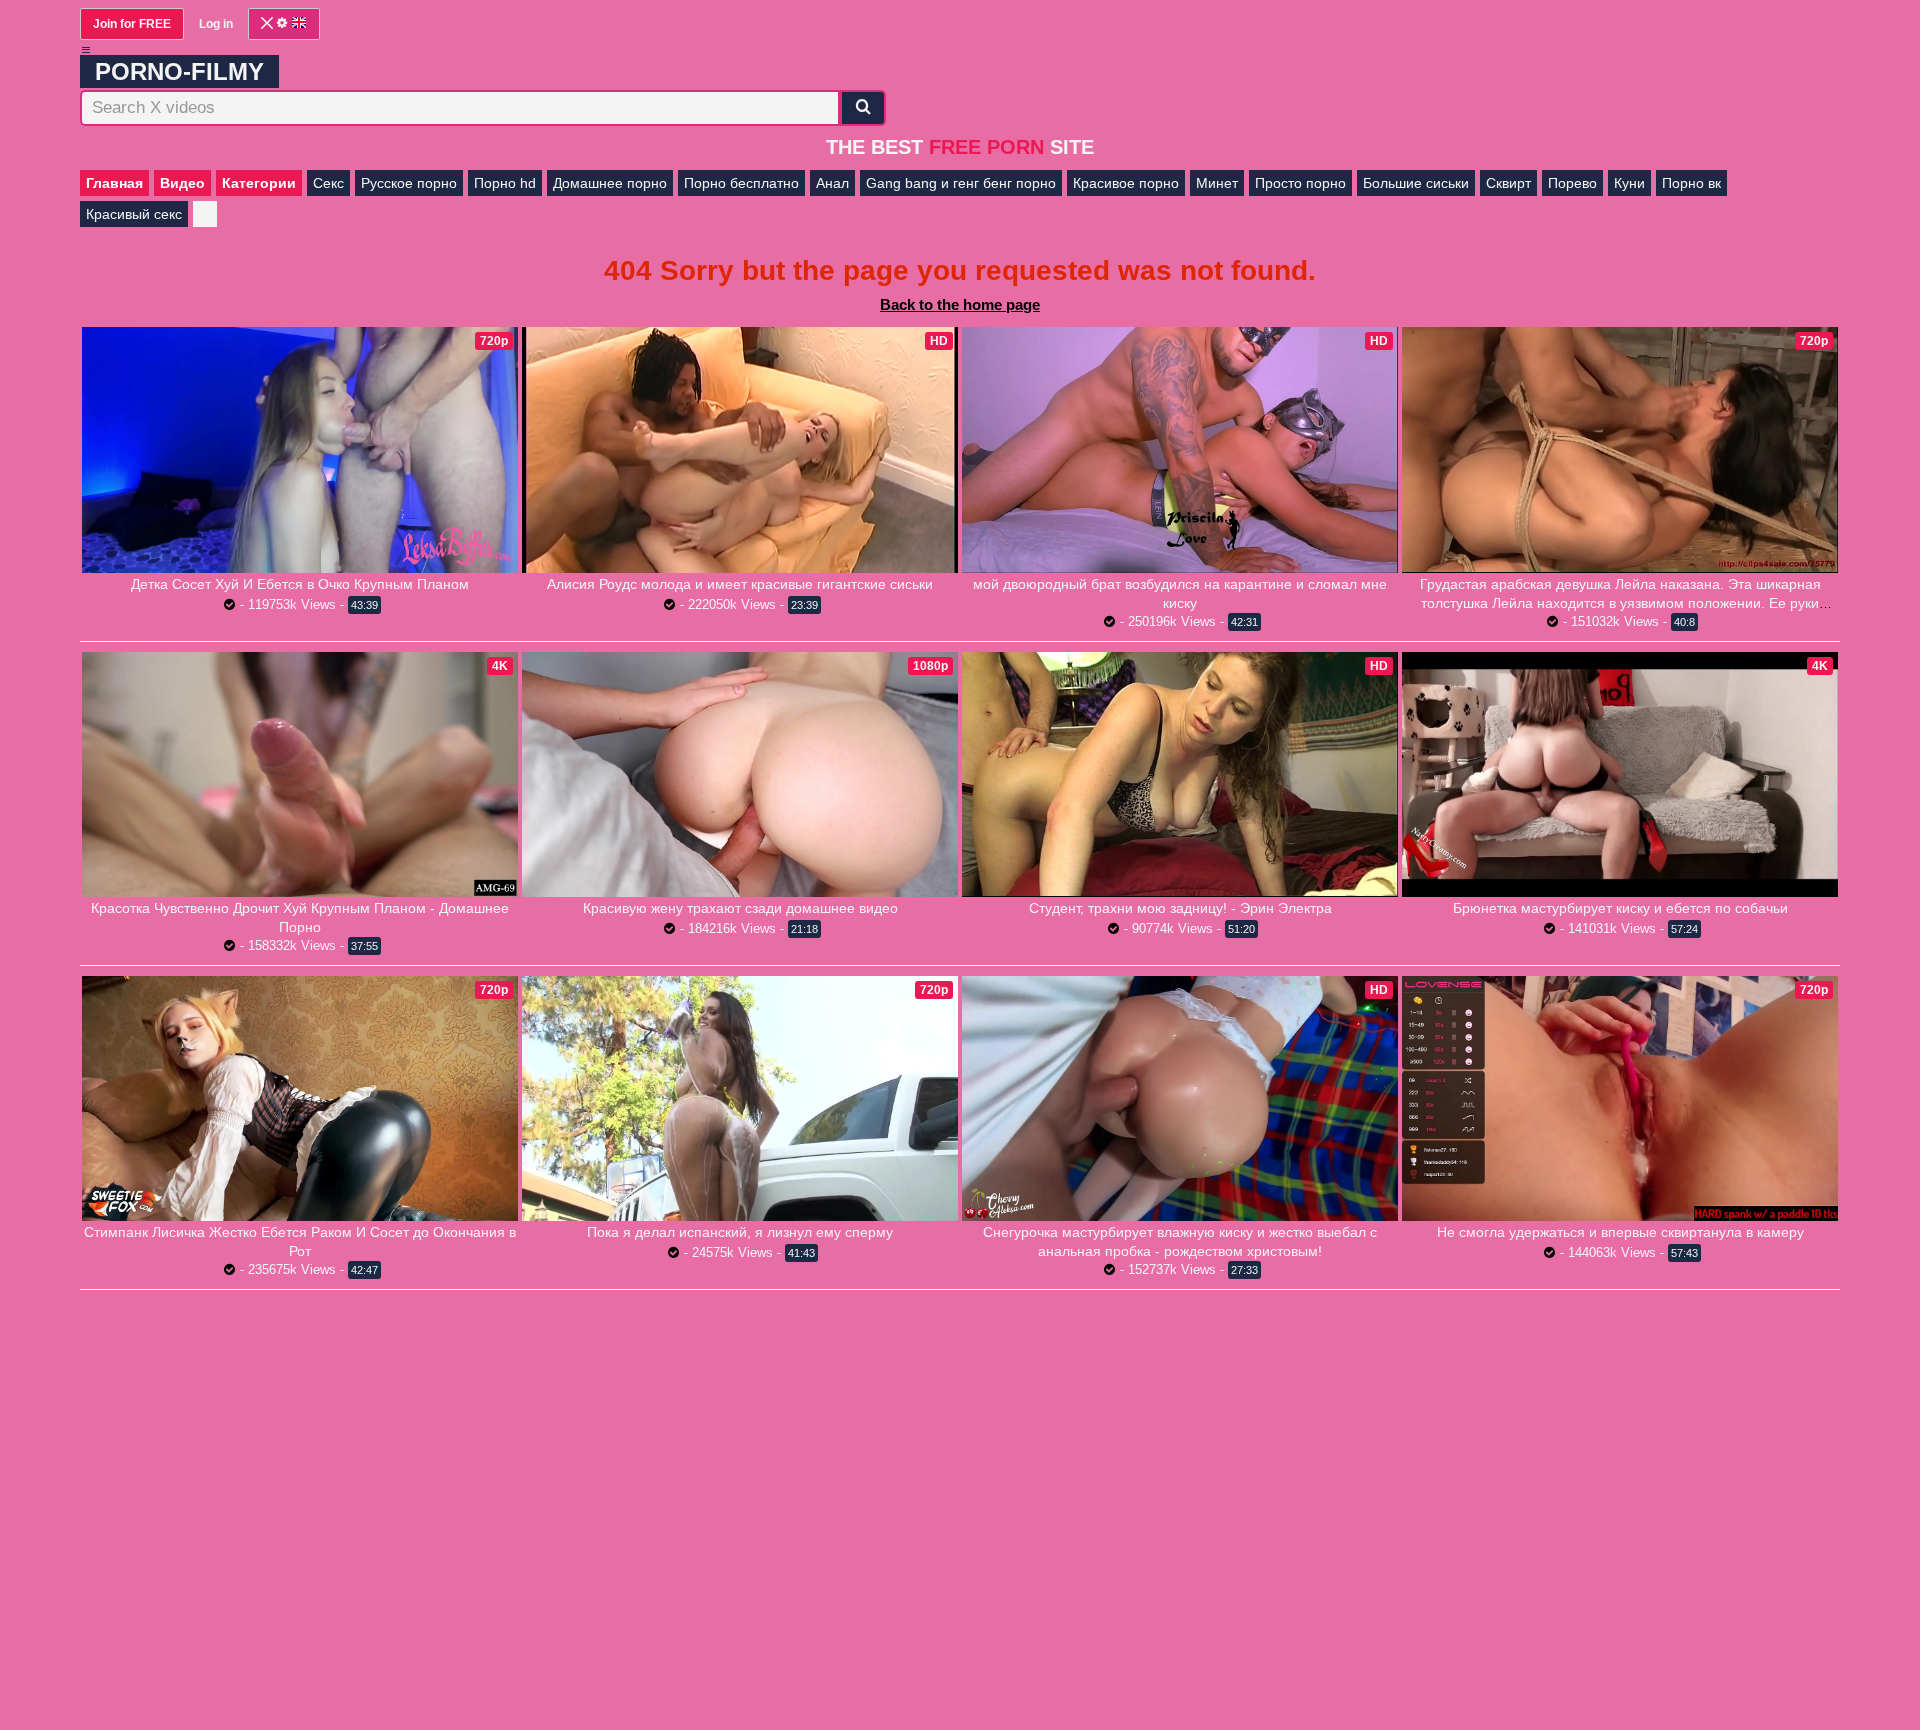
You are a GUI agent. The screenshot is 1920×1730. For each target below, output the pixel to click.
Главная (114, 183)
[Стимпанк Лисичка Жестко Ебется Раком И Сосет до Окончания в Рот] (300, 1098)
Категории (259, 183)
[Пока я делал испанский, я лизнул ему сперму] (740, 1098)
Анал (832, 183)
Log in (216, 24)
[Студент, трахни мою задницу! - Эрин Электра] (1180, 774)
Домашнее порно (610, 183)
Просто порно (1300, 183)
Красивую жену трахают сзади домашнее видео (740, 908)
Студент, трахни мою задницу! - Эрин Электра (1180, 908)
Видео (182, 183)
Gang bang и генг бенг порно (961, 183)
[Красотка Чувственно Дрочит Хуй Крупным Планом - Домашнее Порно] (300, 774)
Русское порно (409, 183)
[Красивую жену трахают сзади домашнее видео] (740, 774)
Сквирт (1508, 183)
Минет (1217, 183)
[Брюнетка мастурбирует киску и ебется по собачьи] (1620, 774)
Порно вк (1691, 183)
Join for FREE (132, 24)
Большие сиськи (1416, 183)
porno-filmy (179, 71)
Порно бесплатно (741, 183)
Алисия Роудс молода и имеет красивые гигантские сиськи (740, 584)
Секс (328, 183)
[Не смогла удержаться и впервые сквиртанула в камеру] (1620, 1098)
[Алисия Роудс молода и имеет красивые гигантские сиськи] (740, 449)
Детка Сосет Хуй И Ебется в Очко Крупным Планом (300, 584)
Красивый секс (134, 214)
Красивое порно (1126, 183)
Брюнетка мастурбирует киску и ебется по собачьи (1620, 908)
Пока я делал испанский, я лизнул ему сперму (740, 1232)
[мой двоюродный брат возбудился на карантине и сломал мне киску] (1180, 449)
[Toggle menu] (86, 50)
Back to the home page (960, 304)
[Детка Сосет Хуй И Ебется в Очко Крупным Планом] (300, 449)
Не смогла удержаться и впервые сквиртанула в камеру (1620, 1232)
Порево (1572, 183)
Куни (1629, 183)
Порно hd (505, 183)
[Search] (863, 108)
